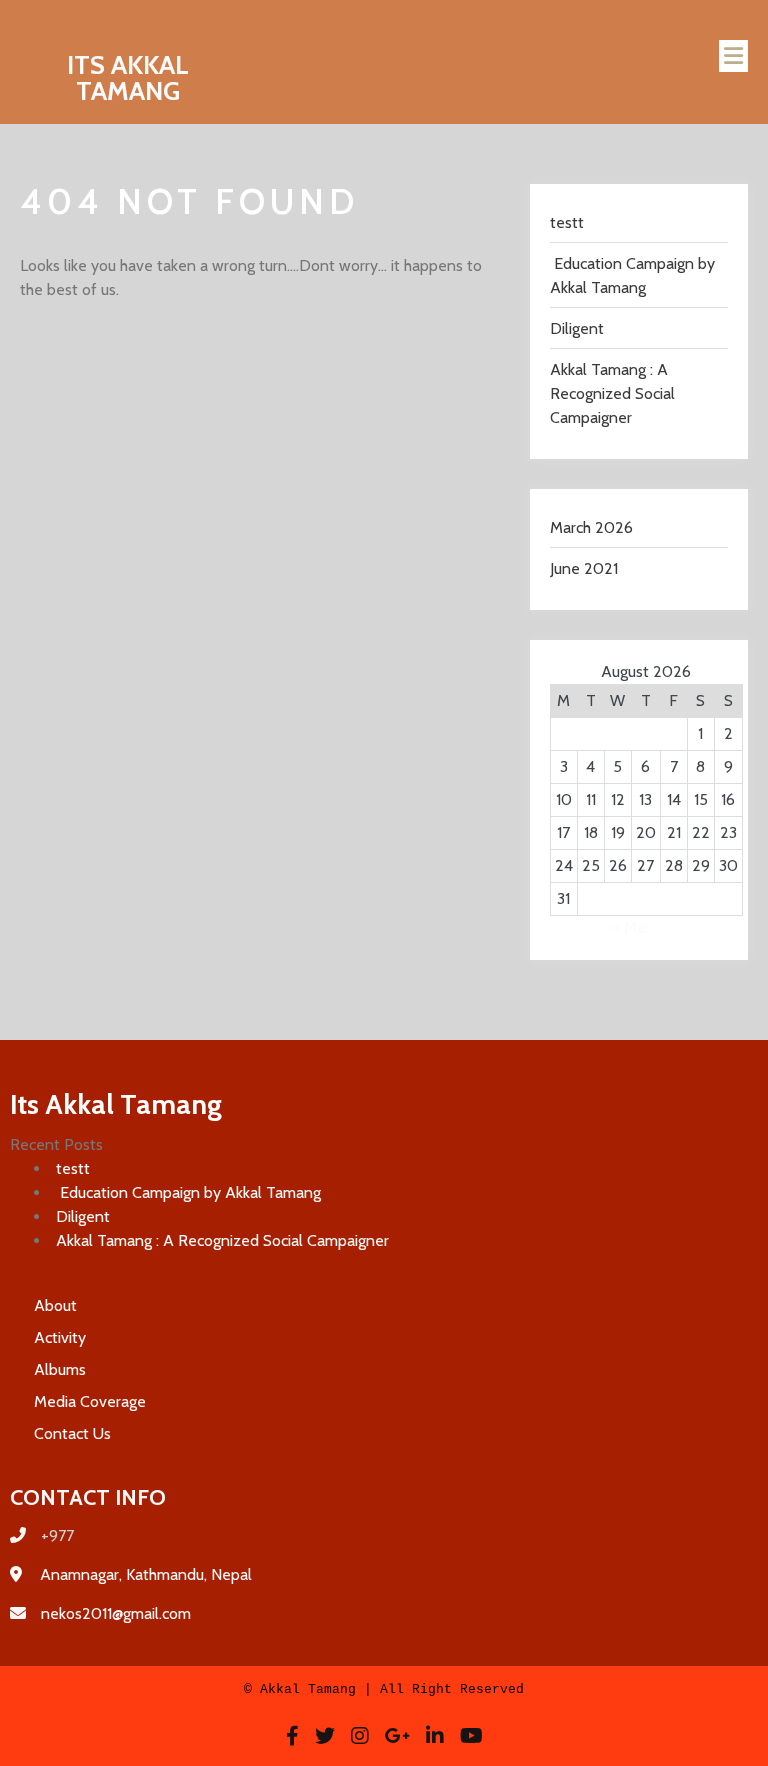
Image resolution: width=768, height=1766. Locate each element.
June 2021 (584, 568)
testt (567, 222)
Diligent (577, 328)
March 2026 (591, 527)
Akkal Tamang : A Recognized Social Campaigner (612, 393)
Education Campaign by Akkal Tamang (188, 1192)
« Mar (630, 927)
